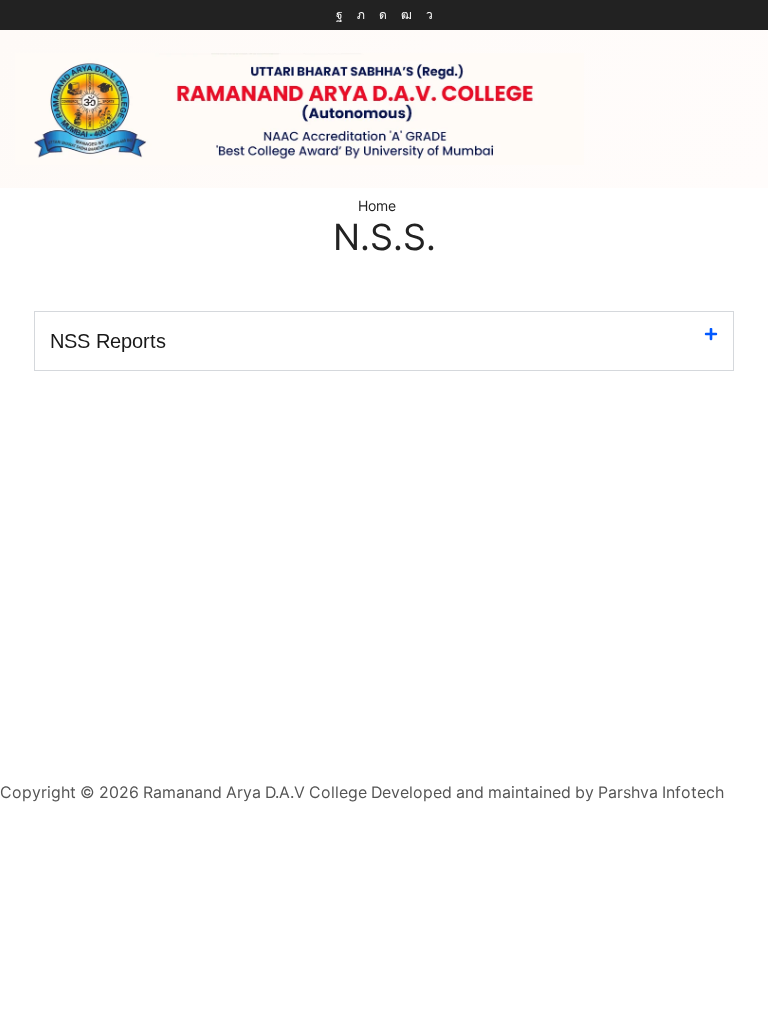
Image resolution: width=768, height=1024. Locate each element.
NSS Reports (108, 341)
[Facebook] (339, 15)
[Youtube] (406, 15)
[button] (384, 341)
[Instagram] (383, 15)
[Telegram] (429, 15)
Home (377, 205)
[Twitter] (361, 15)
